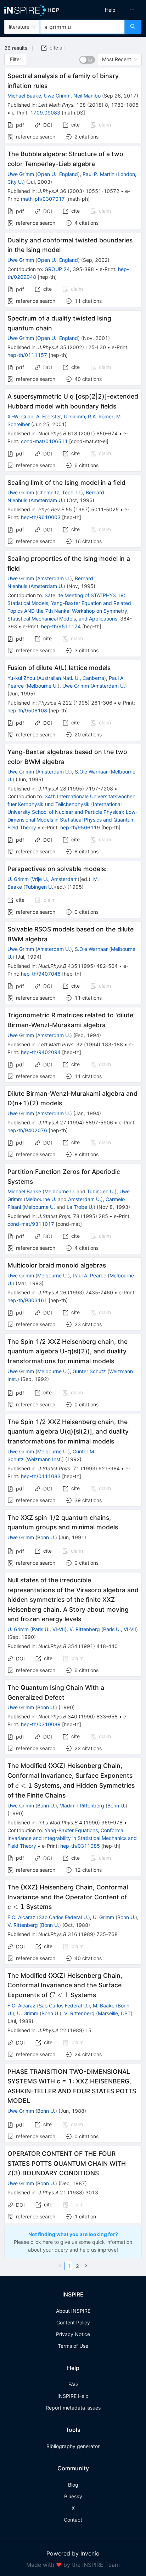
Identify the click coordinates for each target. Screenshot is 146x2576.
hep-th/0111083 (41, 1476)
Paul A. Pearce (89, 1275)
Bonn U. (46, 1537)
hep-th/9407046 (41, 974)
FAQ (73, 2384)
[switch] (87, 60)
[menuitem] (110, 10)
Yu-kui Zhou (21, 678)
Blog (73, 2485)
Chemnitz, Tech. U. (59, 492)
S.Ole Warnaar (91, 772)
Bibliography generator (73, 2446)
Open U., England (58, 174)
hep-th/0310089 (41, 1724)
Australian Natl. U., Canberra (71, 678)
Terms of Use (73, 2346)
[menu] (111, 10)
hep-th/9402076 (27, 1130)
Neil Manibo (87, 96)
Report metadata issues (73, 2408)
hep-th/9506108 (27, 710)
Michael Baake (24, 96)
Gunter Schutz (89, 1371)
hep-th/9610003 (41, 517)
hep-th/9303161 (27, 1300)
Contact (73, 2520)
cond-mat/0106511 (44, 441)
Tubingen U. (39, 887)
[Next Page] (86, 2266)
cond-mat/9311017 (31, 1224)
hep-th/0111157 (27, 355)
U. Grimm (74, 416)
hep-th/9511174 (61, 626)
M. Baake (104, 2005)
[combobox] (82, 27)
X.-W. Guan (20, 416)
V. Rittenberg (85, 1629)
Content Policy (73, 2322)
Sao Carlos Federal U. (63, 1917)
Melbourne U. (42, 686)
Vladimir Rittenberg (82, 1805)
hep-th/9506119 (80, 827)
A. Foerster (49, 416)
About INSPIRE (73, 2311)
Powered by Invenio (73, 2553)
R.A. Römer (101, 416)
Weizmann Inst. (44, 1459)
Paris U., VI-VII (48, 1629)
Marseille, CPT (114, 2013)
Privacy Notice (73, 2334)
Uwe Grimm (57, 96)
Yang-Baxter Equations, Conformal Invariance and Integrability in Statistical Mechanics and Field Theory (72, 1838)
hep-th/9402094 (41, 1052)
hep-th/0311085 (80, 1846)
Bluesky (73, 2496)
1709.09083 (45, 113)
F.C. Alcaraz (21, 1917)
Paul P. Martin (99, 174)
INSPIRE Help (73, 2396)
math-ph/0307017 (43, 199)
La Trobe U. (80, 1207)
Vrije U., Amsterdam (55, 879)
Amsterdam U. (47, 500)
